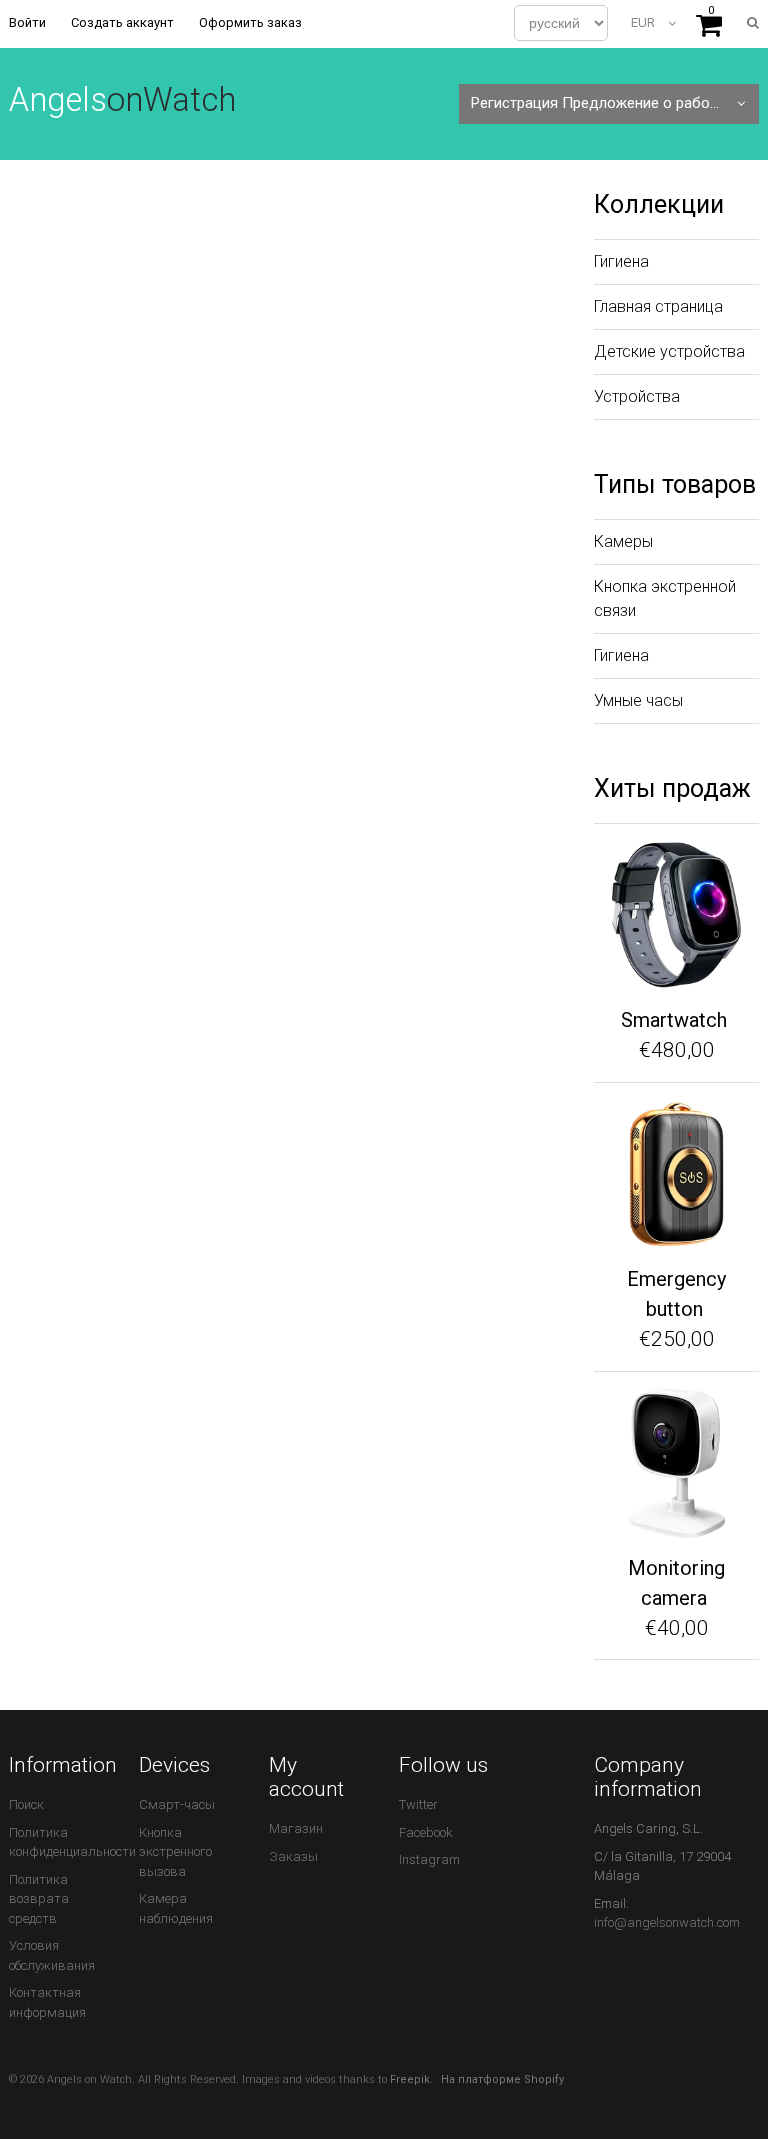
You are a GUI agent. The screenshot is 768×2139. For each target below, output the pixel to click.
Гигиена (621, 261)
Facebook (426, 1832)
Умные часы (638, 700)
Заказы (293, 1856)
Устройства (637, 396)
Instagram (429, 1859)
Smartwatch (674, 1020)
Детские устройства (669, 351)
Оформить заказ (250, 22)
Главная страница (658, 306)
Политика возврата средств (39, 1899)
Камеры (623, 541)
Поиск (26, 1804)
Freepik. (411, 2079)
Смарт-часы (177, 1804)
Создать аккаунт (122, 22)
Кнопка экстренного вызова (175, 1852)
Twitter (418, 1804)
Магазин (296, 1828)
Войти (27, 22)
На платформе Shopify (502, 2079)
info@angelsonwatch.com (667, 1922)
